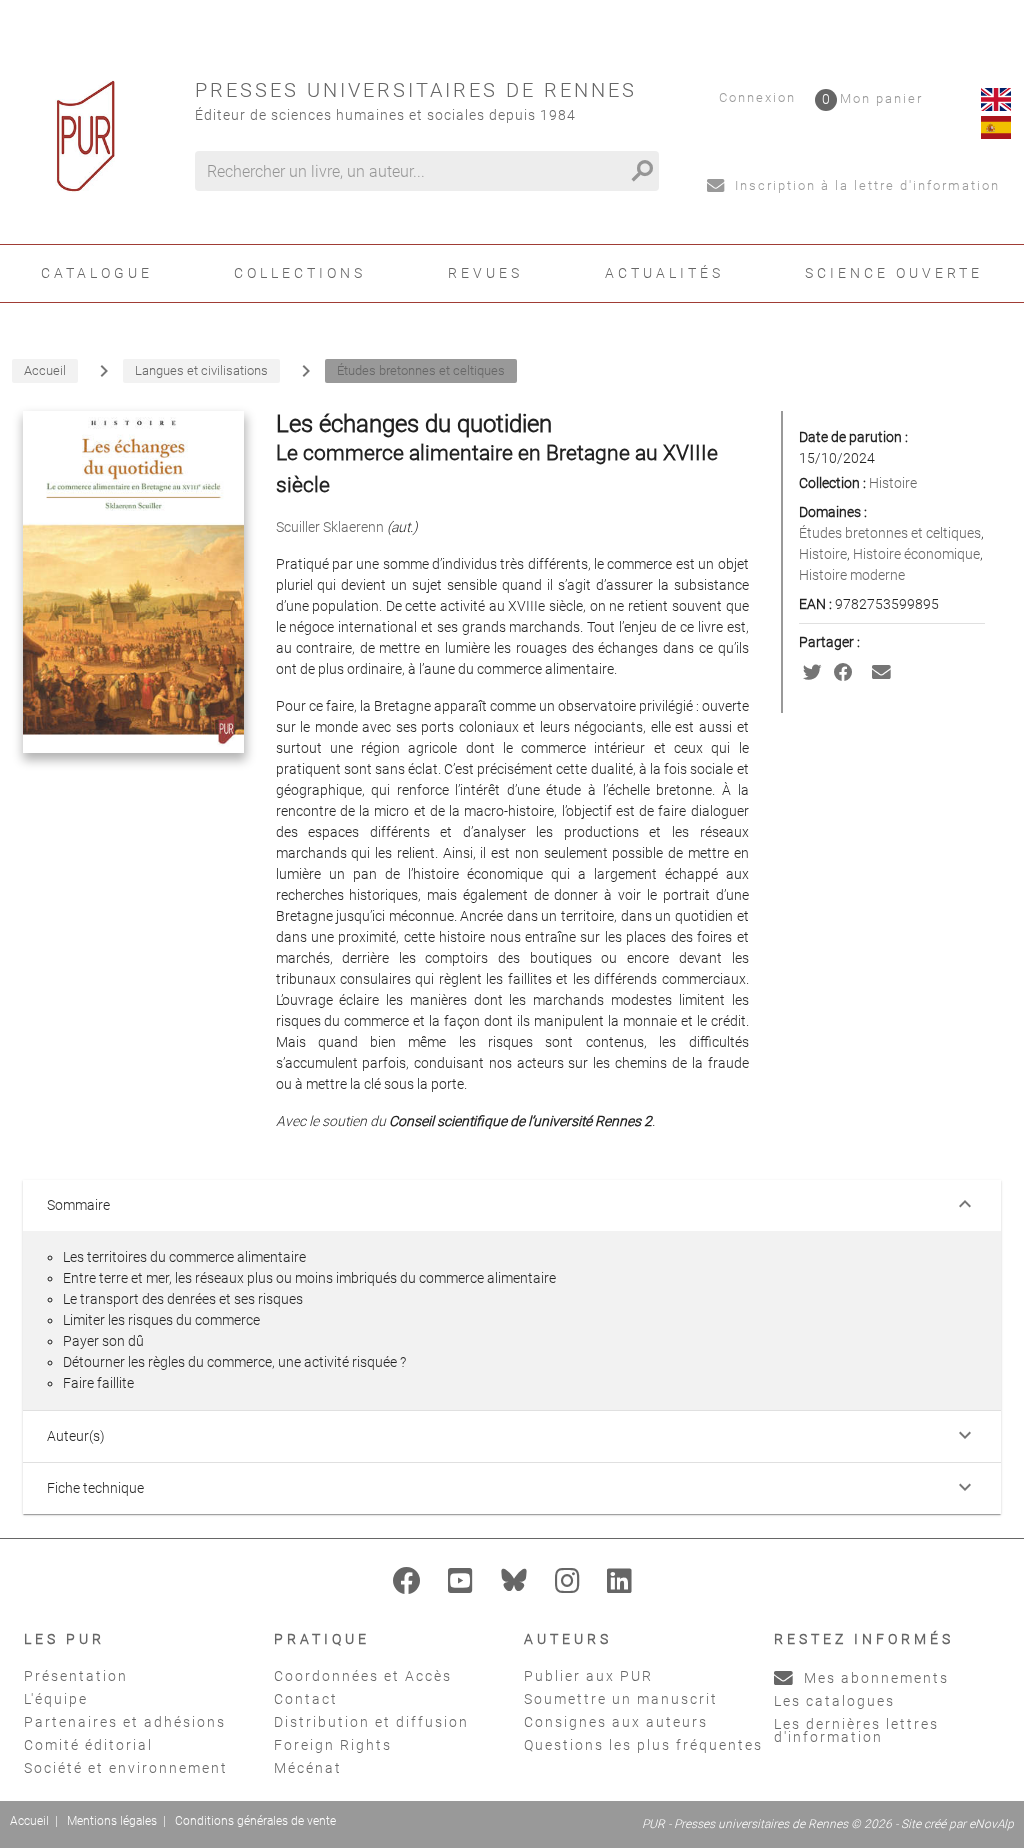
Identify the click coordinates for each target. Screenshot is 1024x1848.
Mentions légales (112, 1821)
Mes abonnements (874, 1678)
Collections (300, 273)
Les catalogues (834, 1701)
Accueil (29, 1821)
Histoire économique (916, 554)
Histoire (893, 483)
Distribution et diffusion (371, 1722)
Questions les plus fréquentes (643, 1745)
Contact (306, 1699)
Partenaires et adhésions (125, 1722)
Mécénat (308, 1768)
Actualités (664, 273)
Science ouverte (894, 273)
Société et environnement (126, 1768)
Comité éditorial (88, 1745)
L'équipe (56, 1699)
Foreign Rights (333, 1745)
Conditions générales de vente (255, 1821)
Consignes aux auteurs (616, 1722)
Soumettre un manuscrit (621, 1699)
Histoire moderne (852, 575)
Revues (485, 273)
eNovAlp (991, 1824)
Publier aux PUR (588, 1676)
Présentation (76, 1676)
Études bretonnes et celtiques (890, 533)
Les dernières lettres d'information (856, 1730)
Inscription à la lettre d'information (865, 185)
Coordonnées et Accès (363, 1676)
